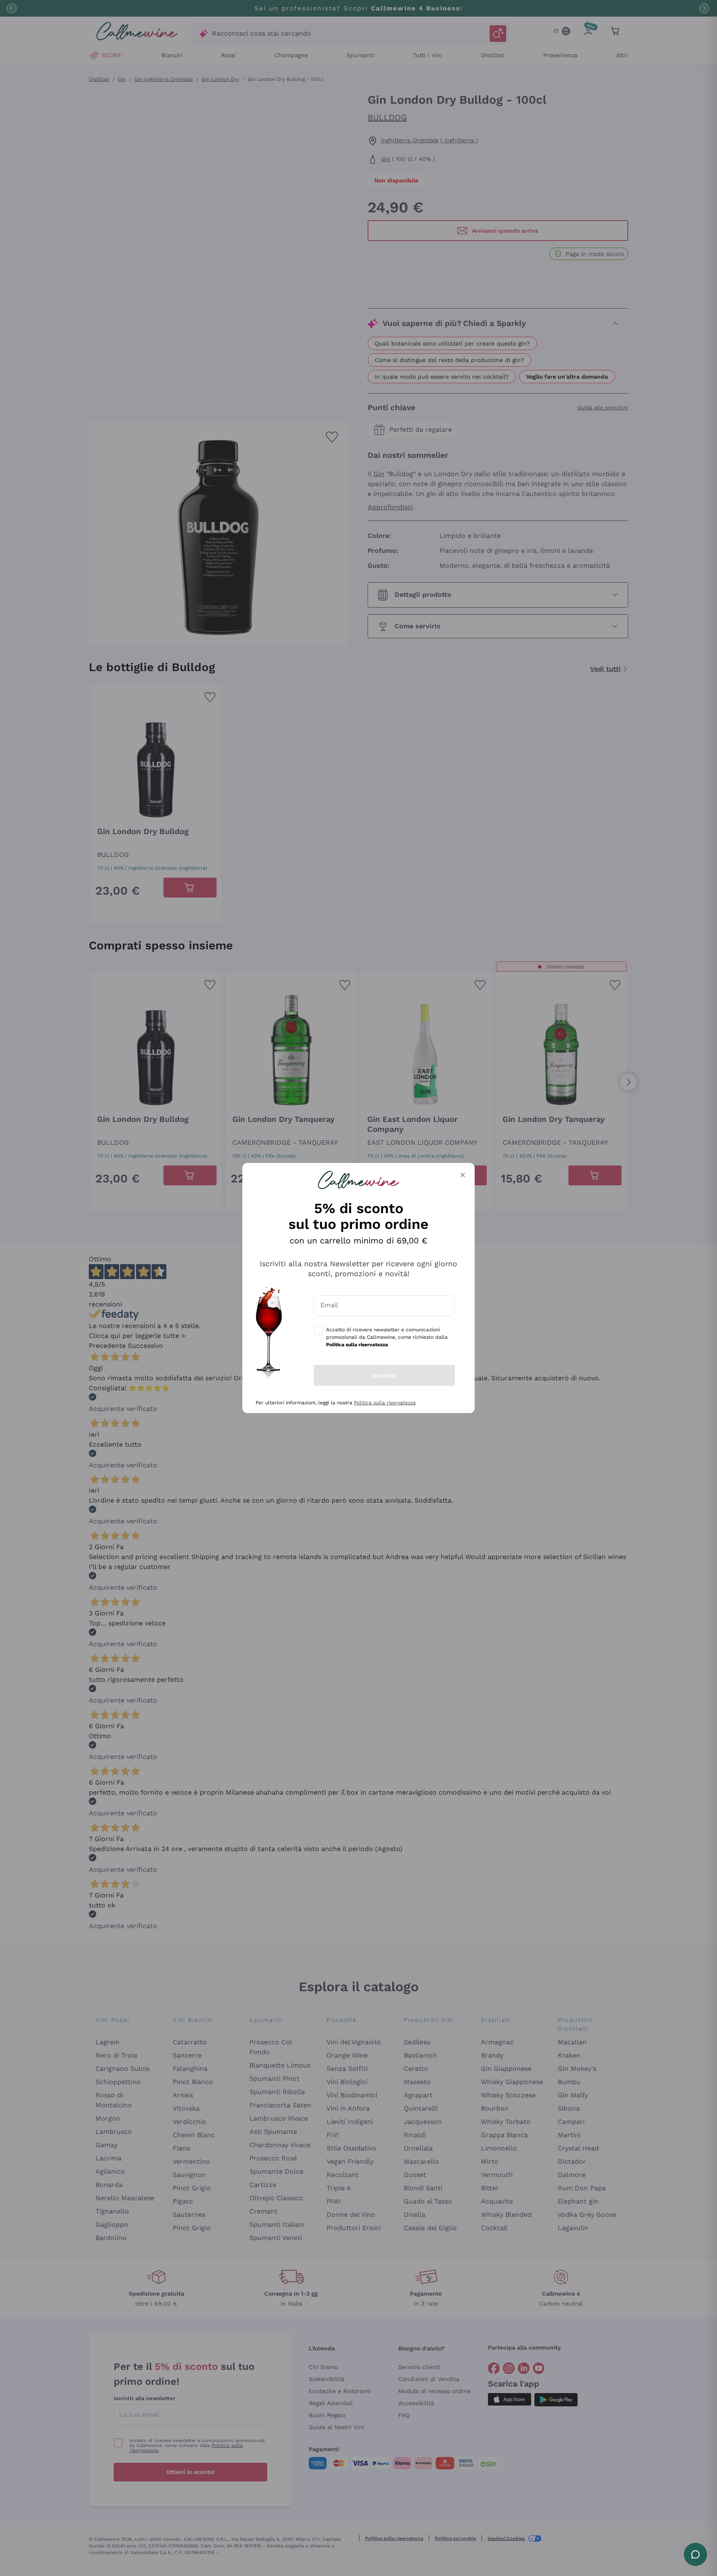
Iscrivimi (384, 1375)
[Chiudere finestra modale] (463, 1175)
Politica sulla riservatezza (385, 1403)
